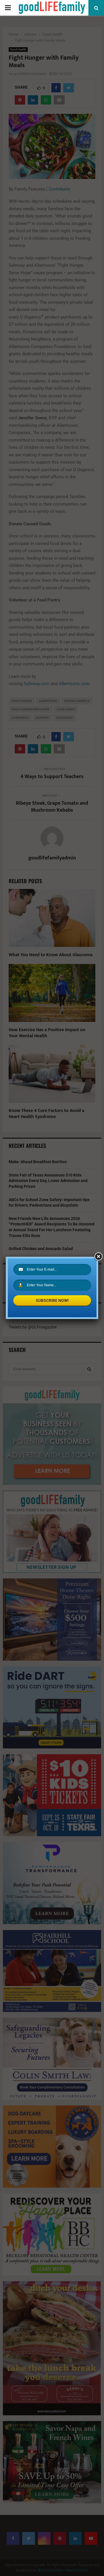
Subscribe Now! (52, 1300)
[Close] (98, 1257)
